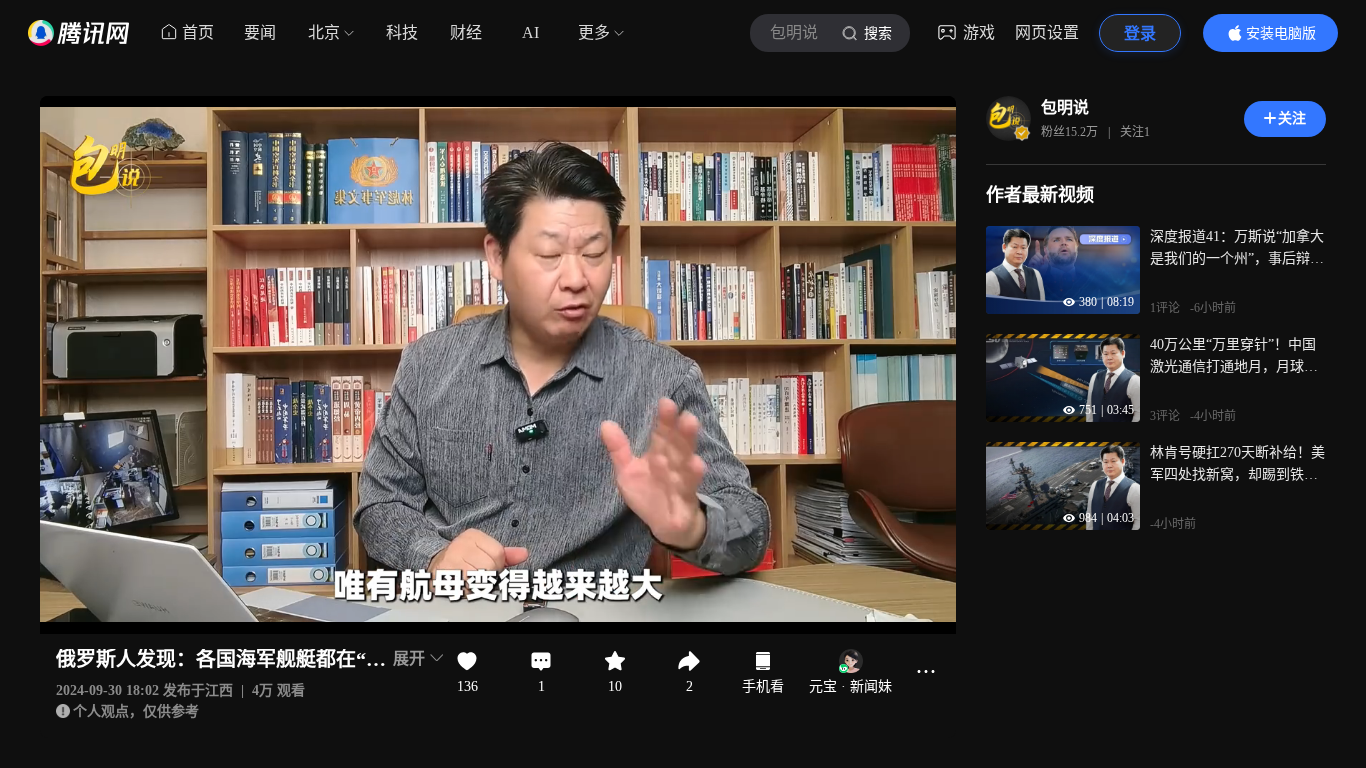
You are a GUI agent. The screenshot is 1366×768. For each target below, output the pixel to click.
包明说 (1065, 107)
